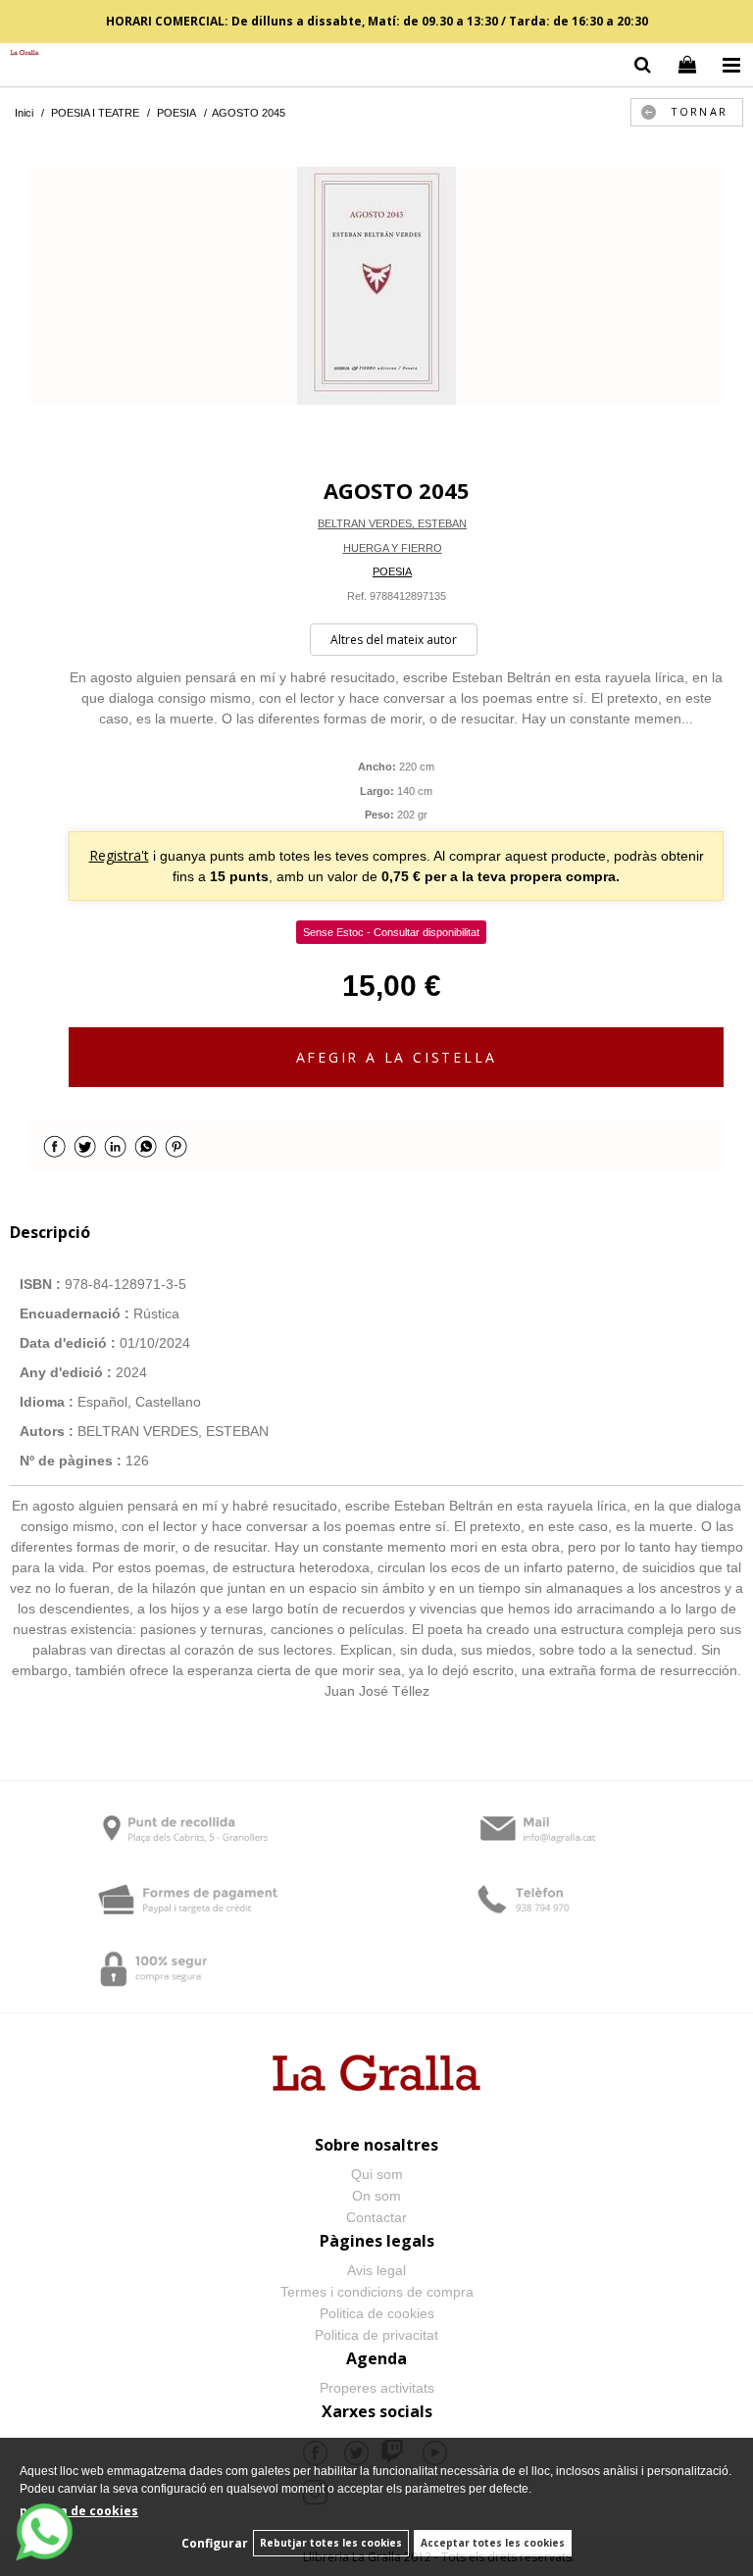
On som (376, 2196)
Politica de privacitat (376, 2335)
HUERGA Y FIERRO (393, 548)
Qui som (377, 2174)
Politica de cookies (377, 2313)
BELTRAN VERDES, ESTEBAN (392, 523)
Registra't (119, 855)
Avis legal (376, 2270)
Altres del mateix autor (394, 640)
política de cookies (79, 2511)
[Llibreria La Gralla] (20, 53)
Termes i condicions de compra (377, 2292)
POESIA (392, 571)
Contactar (376, 2217)
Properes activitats (377, 2388)
